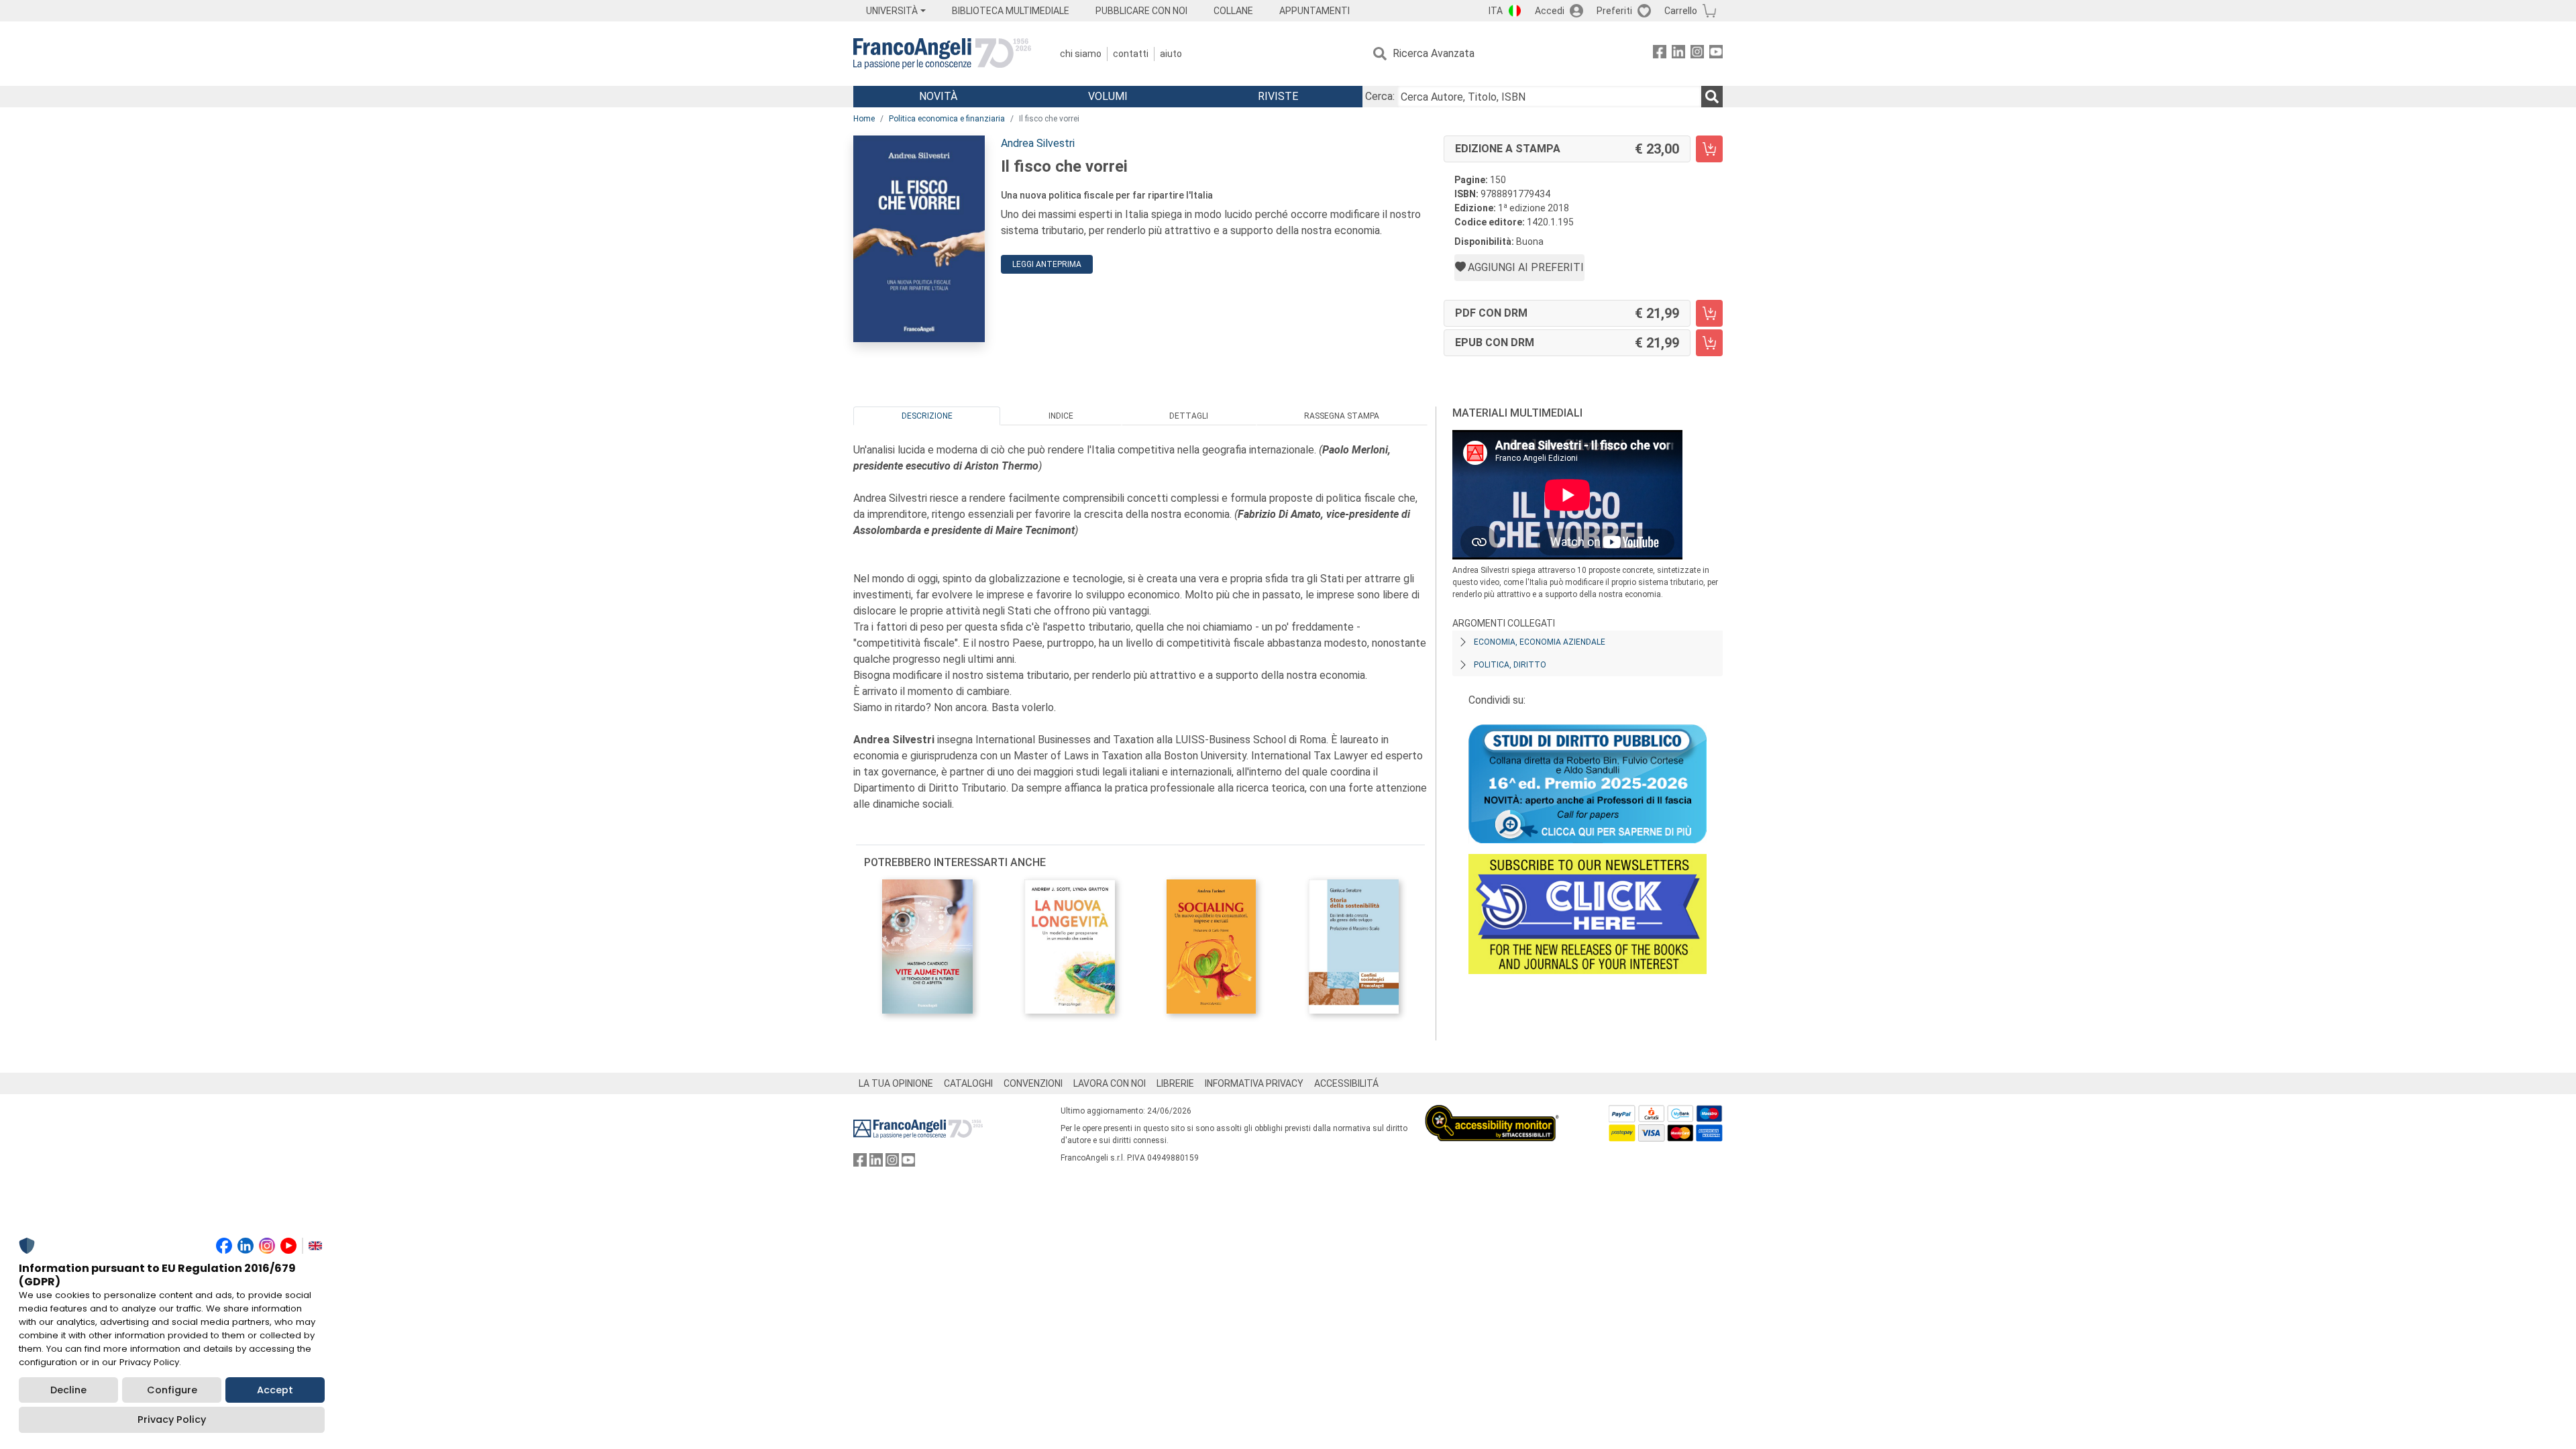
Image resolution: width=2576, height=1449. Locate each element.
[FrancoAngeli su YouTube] (1716, 54)
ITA (1496, 11)
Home (864, 119)
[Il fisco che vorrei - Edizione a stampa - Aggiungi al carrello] (1709, 149)
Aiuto (1171, 54)
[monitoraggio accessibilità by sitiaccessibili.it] (1492, 1113)
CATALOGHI (968, 1083)
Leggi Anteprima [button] (1047, 264)
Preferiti (1614, 11)
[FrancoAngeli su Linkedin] (1678, 54)
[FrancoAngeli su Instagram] (1697, 54)
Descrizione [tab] (927, 416)
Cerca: (1380, 96)
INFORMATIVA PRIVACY (1254, 1083)
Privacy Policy (172, 1419)
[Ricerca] (1712, 97)
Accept (275, 1390)
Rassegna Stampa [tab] (1342, 416)
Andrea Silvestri (1038, 143)
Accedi (1550, 11)
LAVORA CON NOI (1110, 1083)
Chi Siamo (1081, 54)
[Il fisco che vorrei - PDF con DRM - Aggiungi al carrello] (1709, 313)
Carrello (1681, 11)
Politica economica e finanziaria (947, 119)
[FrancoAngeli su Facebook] (1660, 54)
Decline (68, 1390)
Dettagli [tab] (1189, 416)
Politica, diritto (1510, 665)
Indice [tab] (1061, 416)
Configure (172, 1390)
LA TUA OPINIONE (896, 1083)
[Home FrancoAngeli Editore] (942, 54)
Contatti (1131, 54)
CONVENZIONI (1033, 1083)
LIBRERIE (1175, 1083)
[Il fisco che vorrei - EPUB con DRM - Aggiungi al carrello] (1709, 343)
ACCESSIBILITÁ (1346, 1083)
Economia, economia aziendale (1540, 642)
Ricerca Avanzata (1434, 53)
